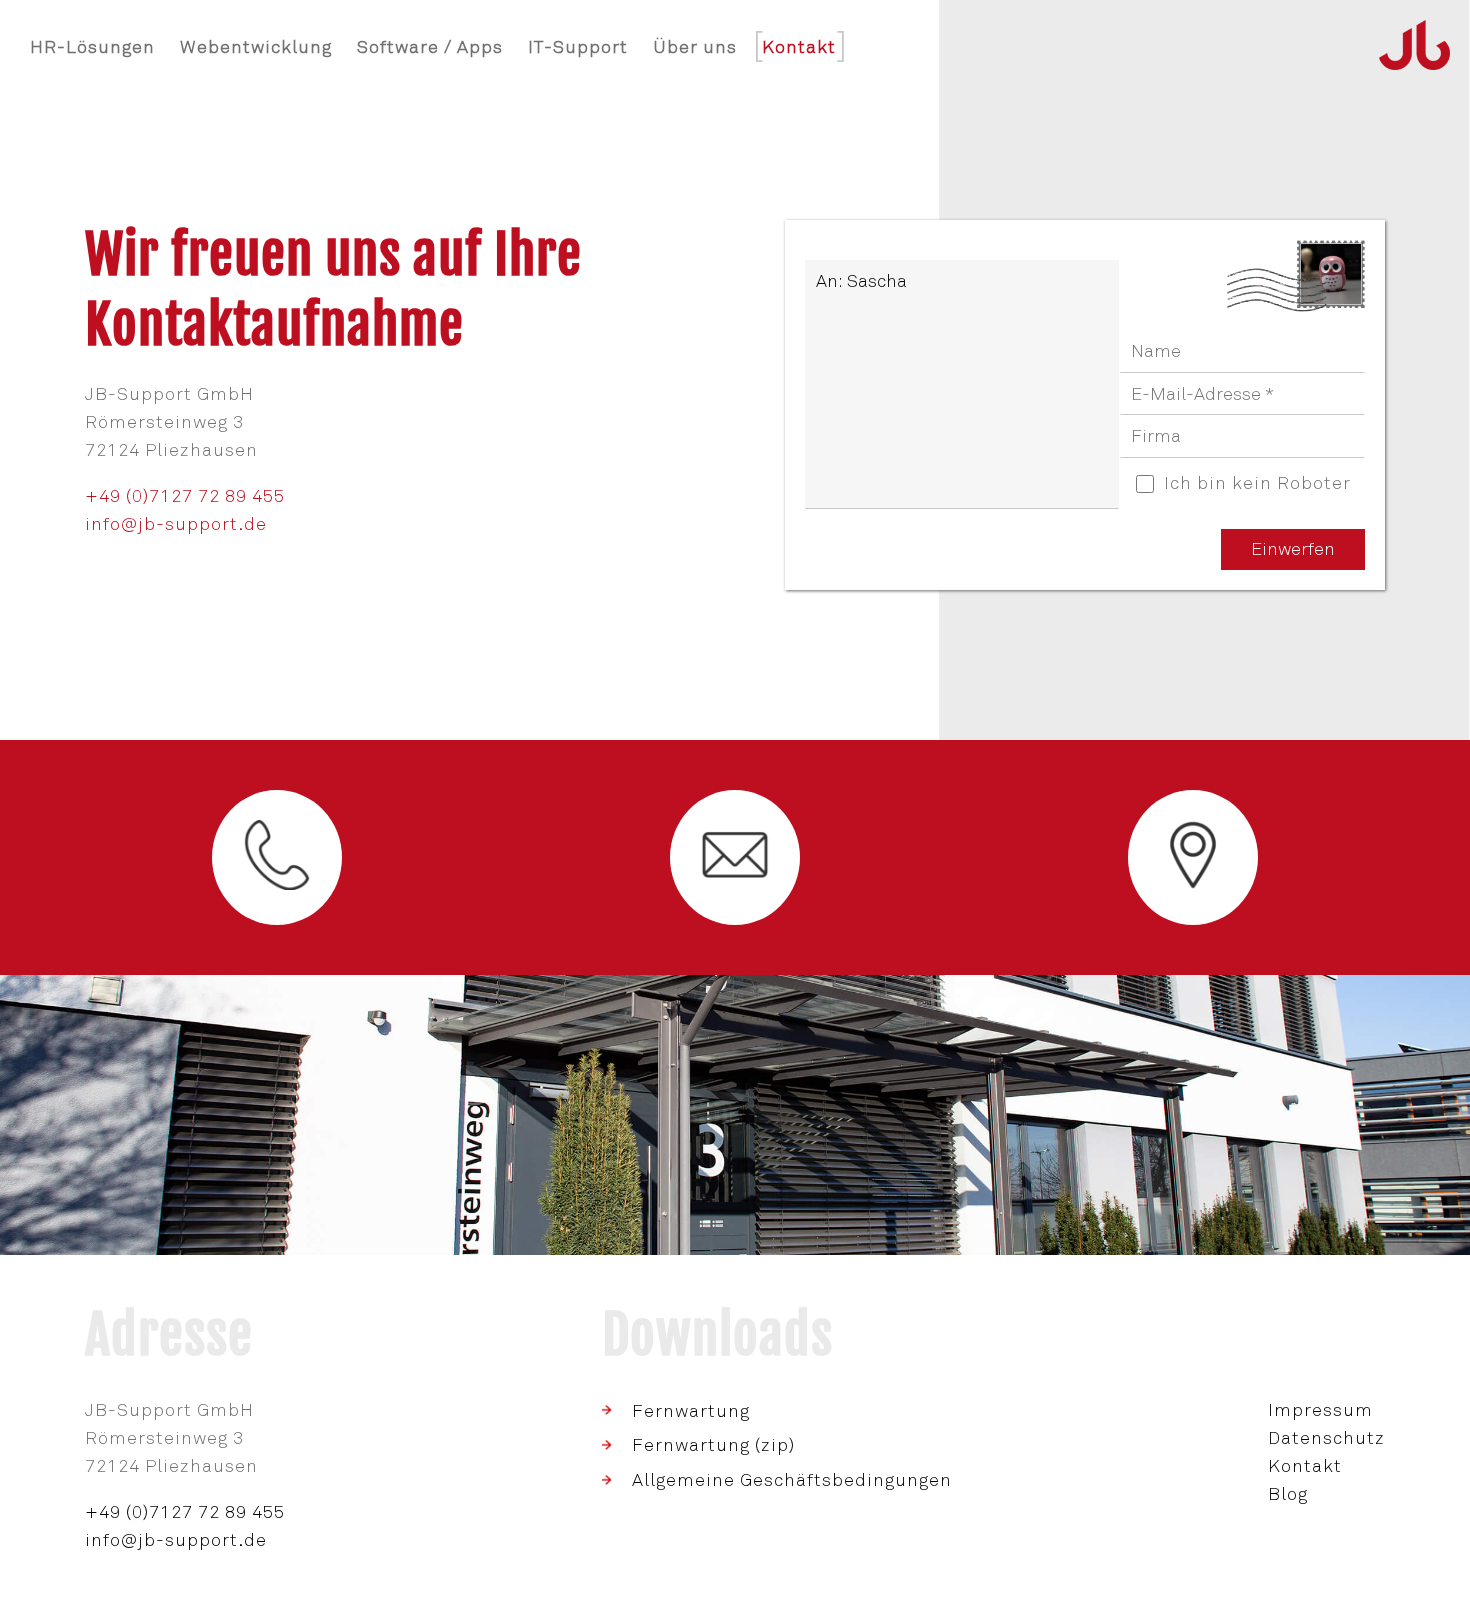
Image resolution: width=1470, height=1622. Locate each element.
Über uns (695, 47)
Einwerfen (1293, 549)
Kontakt (1305, 1466)
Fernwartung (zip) (713, 1445)
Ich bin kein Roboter (1257, 483)
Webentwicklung (256, 47)
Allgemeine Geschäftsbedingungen (792, 1480)
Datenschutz (1326, 1438)
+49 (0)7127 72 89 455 (185, 496)
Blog (1288, 1494)
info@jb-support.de (176, 524)
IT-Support (578, 47)
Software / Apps (430, 47)
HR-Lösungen (92, 47)
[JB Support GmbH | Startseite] (1414, 47)
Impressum (1320, 1410)
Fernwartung (691, 1411)
